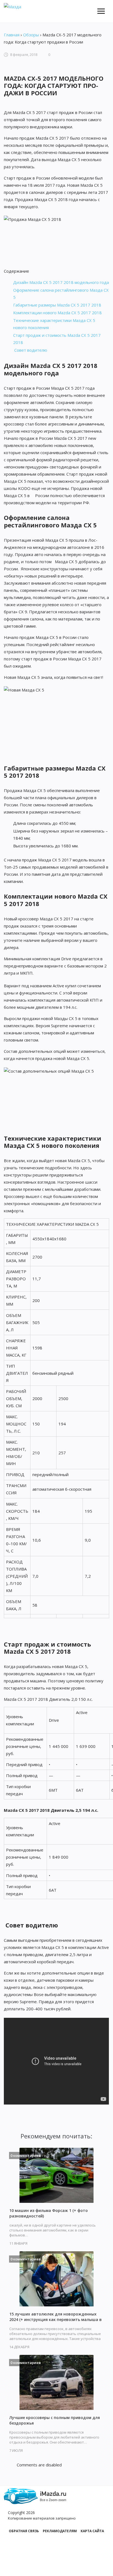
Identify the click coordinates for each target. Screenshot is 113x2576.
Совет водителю (30, 350)
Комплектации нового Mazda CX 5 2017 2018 (57, 313)
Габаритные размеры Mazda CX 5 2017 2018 (57, 305)
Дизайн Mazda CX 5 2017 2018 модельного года (61, 282)
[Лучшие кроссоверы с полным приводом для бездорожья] (56, 2382)
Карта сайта (92, 2531)
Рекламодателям (60, 2531)
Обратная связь (24, 2531)
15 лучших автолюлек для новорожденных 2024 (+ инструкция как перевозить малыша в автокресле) (56, 2319)
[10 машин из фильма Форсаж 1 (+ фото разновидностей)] (56, 2175)
